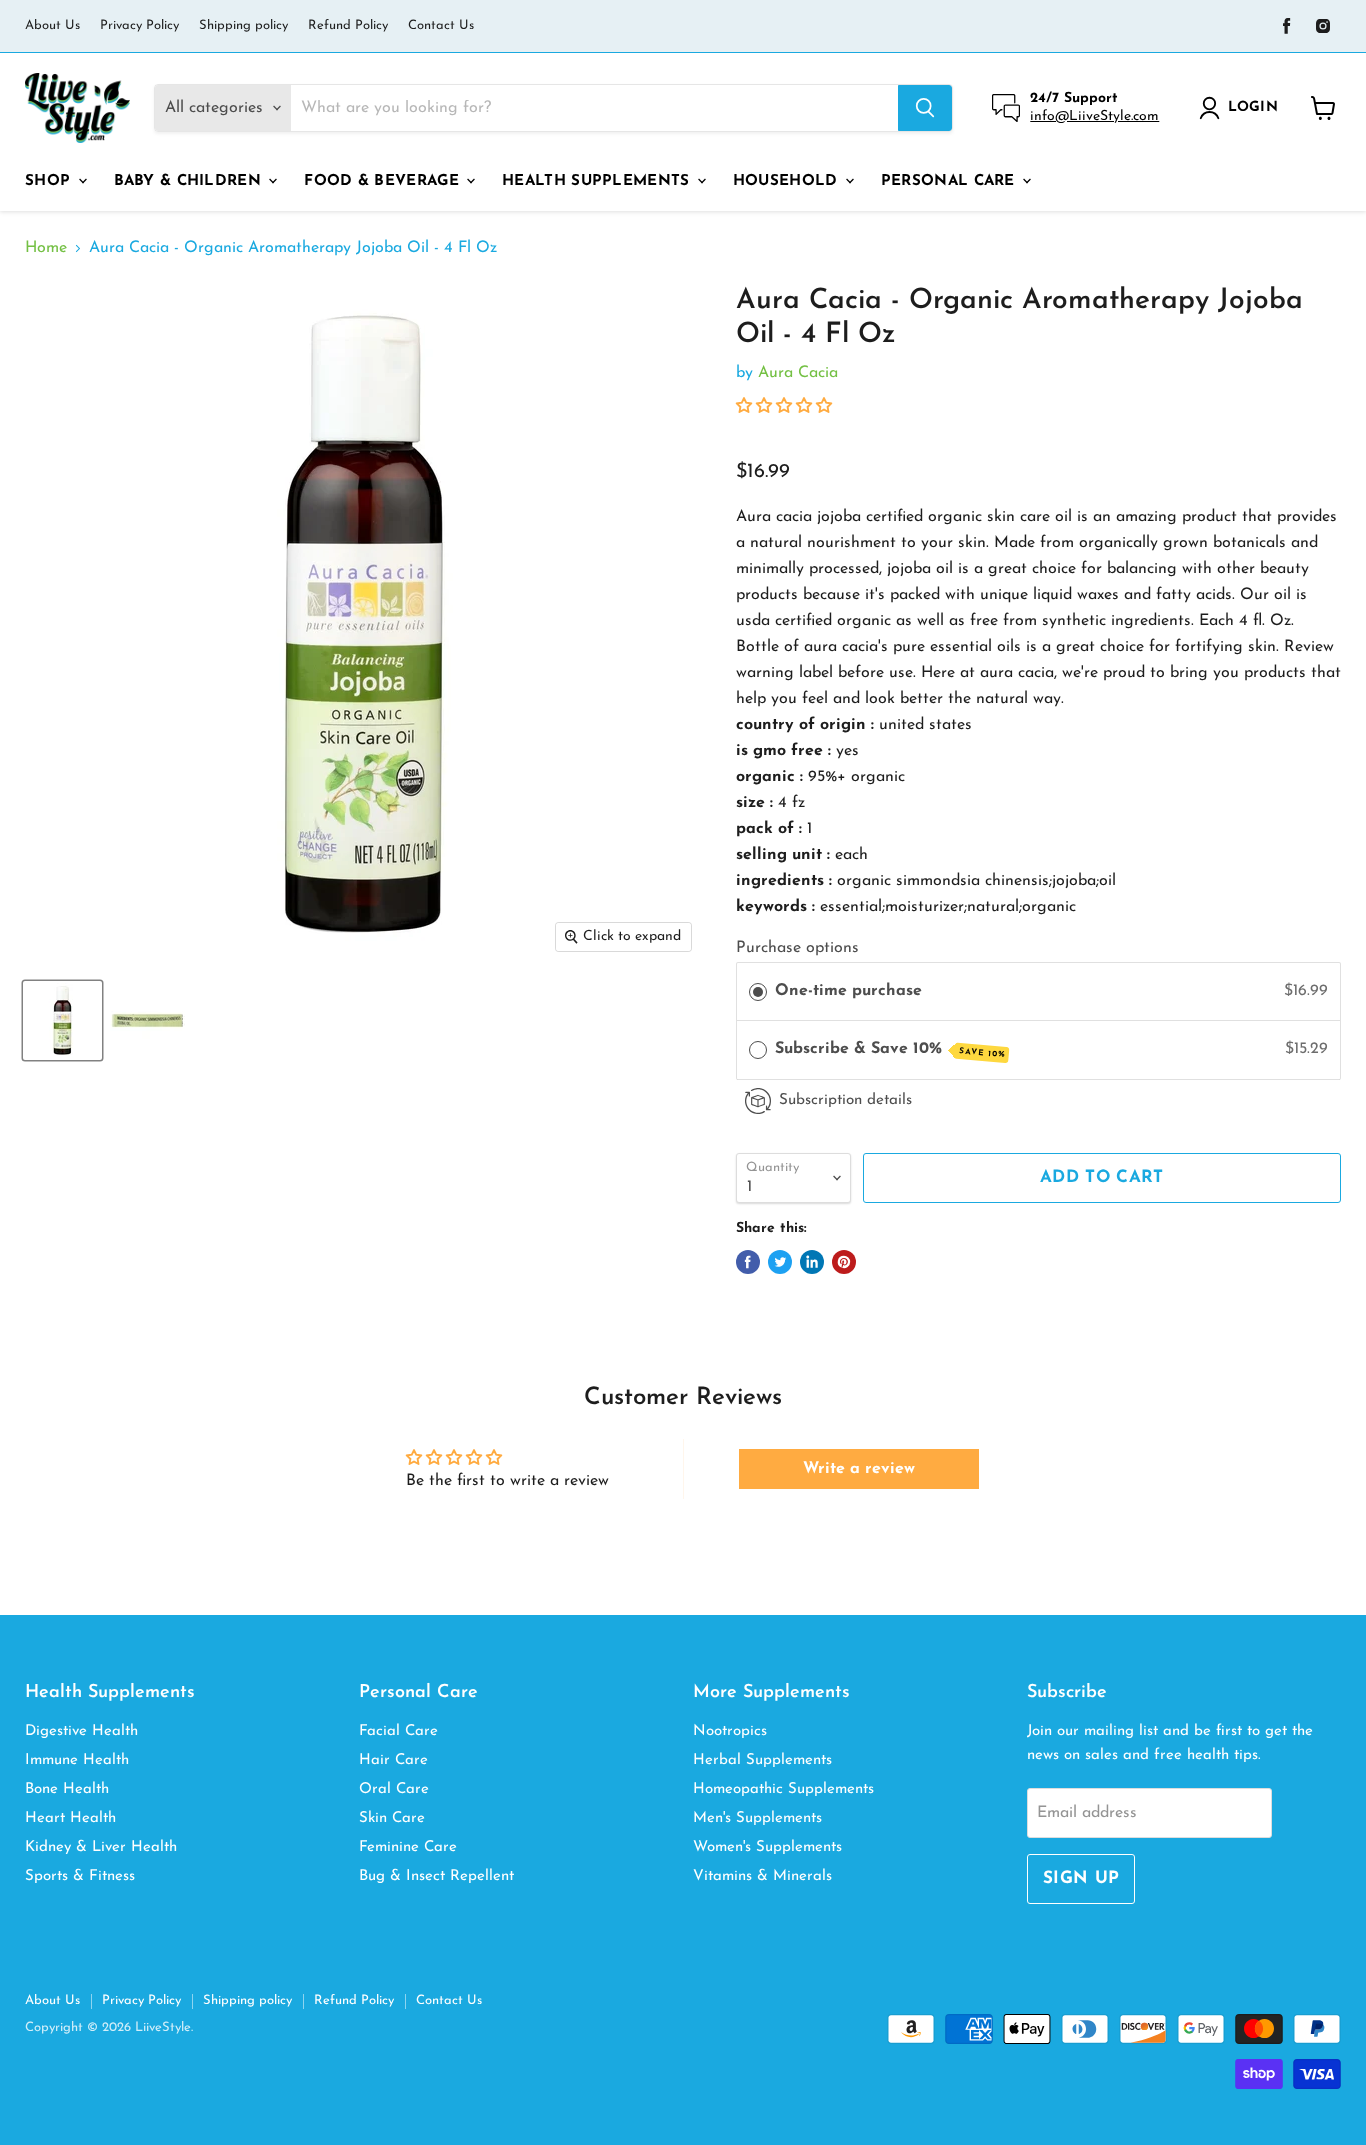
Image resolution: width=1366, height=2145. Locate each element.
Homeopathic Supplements (783, 1789)
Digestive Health (81, 1731)
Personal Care (950, 181)
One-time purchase (848, 991)
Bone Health (67, 1789)
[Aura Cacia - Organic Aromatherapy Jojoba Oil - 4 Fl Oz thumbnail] (62, 1020)
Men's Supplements (757, 1818)
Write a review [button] (859, 1469)
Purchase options (797, 948)
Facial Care (398, 1731)
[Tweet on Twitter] (780, 1262)
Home (46, 248)
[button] (784, 407)
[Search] (925, 108)
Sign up (1081, 1878)
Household (788, 181)
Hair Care (393, 1760)
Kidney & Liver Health (101, 1847)
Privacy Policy (139, 25)
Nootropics (730, 1731)
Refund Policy (348, 25)
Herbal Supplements (762, 1760)
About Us (52, 25)
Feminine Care (408, 1847)
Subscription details (845, 1100)
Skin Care (392, 1818)
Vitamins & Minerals (762, 1876)
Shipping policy (243, 25)
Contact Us (441, 25)
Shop (50, 181)
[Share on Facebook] (748, 1262)
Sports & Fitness (80, 1876)
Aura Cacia (798, 373)
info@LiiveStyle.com (1094, 116)
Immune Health (77, 1760)
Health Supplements (598, 181)
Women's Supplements (767, 1847)
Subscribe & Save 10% (890, 1050)
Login (1253, 107)
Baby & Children (190, 181)
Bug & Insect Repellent (436, 1876)
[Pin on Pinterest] (844, 1262)
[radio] (758, 992)
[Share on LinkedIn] (812, 1262)
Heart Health (70, 1818)
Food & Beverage (384, 181)
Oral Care (394, 1789)
